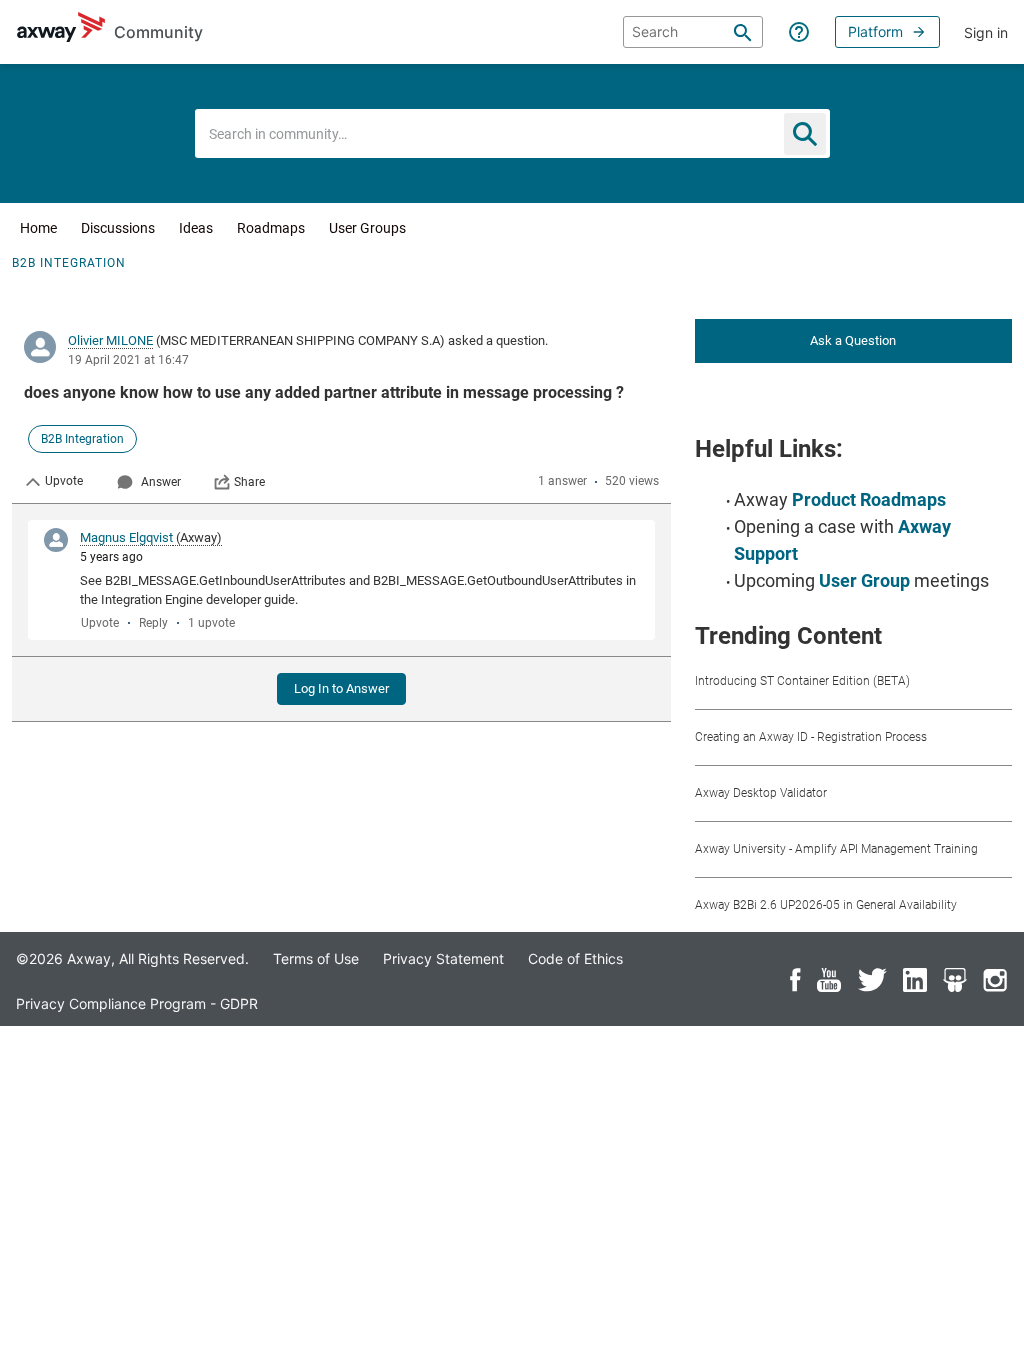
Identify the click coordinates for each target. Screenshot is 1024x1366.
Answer (161, 482)
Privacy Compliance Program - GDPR (137, 1003)
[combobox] (512, 133)
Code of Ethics (575, 958)
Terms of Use (316, 958)
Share (249, 482)
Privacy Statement (443, 958)
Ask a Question (853, 340)
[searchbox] (693, 32)
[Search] (743, 32)
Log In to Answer (341, 688)
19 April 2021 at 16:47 (128, 360)
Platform (875, 31)
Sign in (986, 32)
